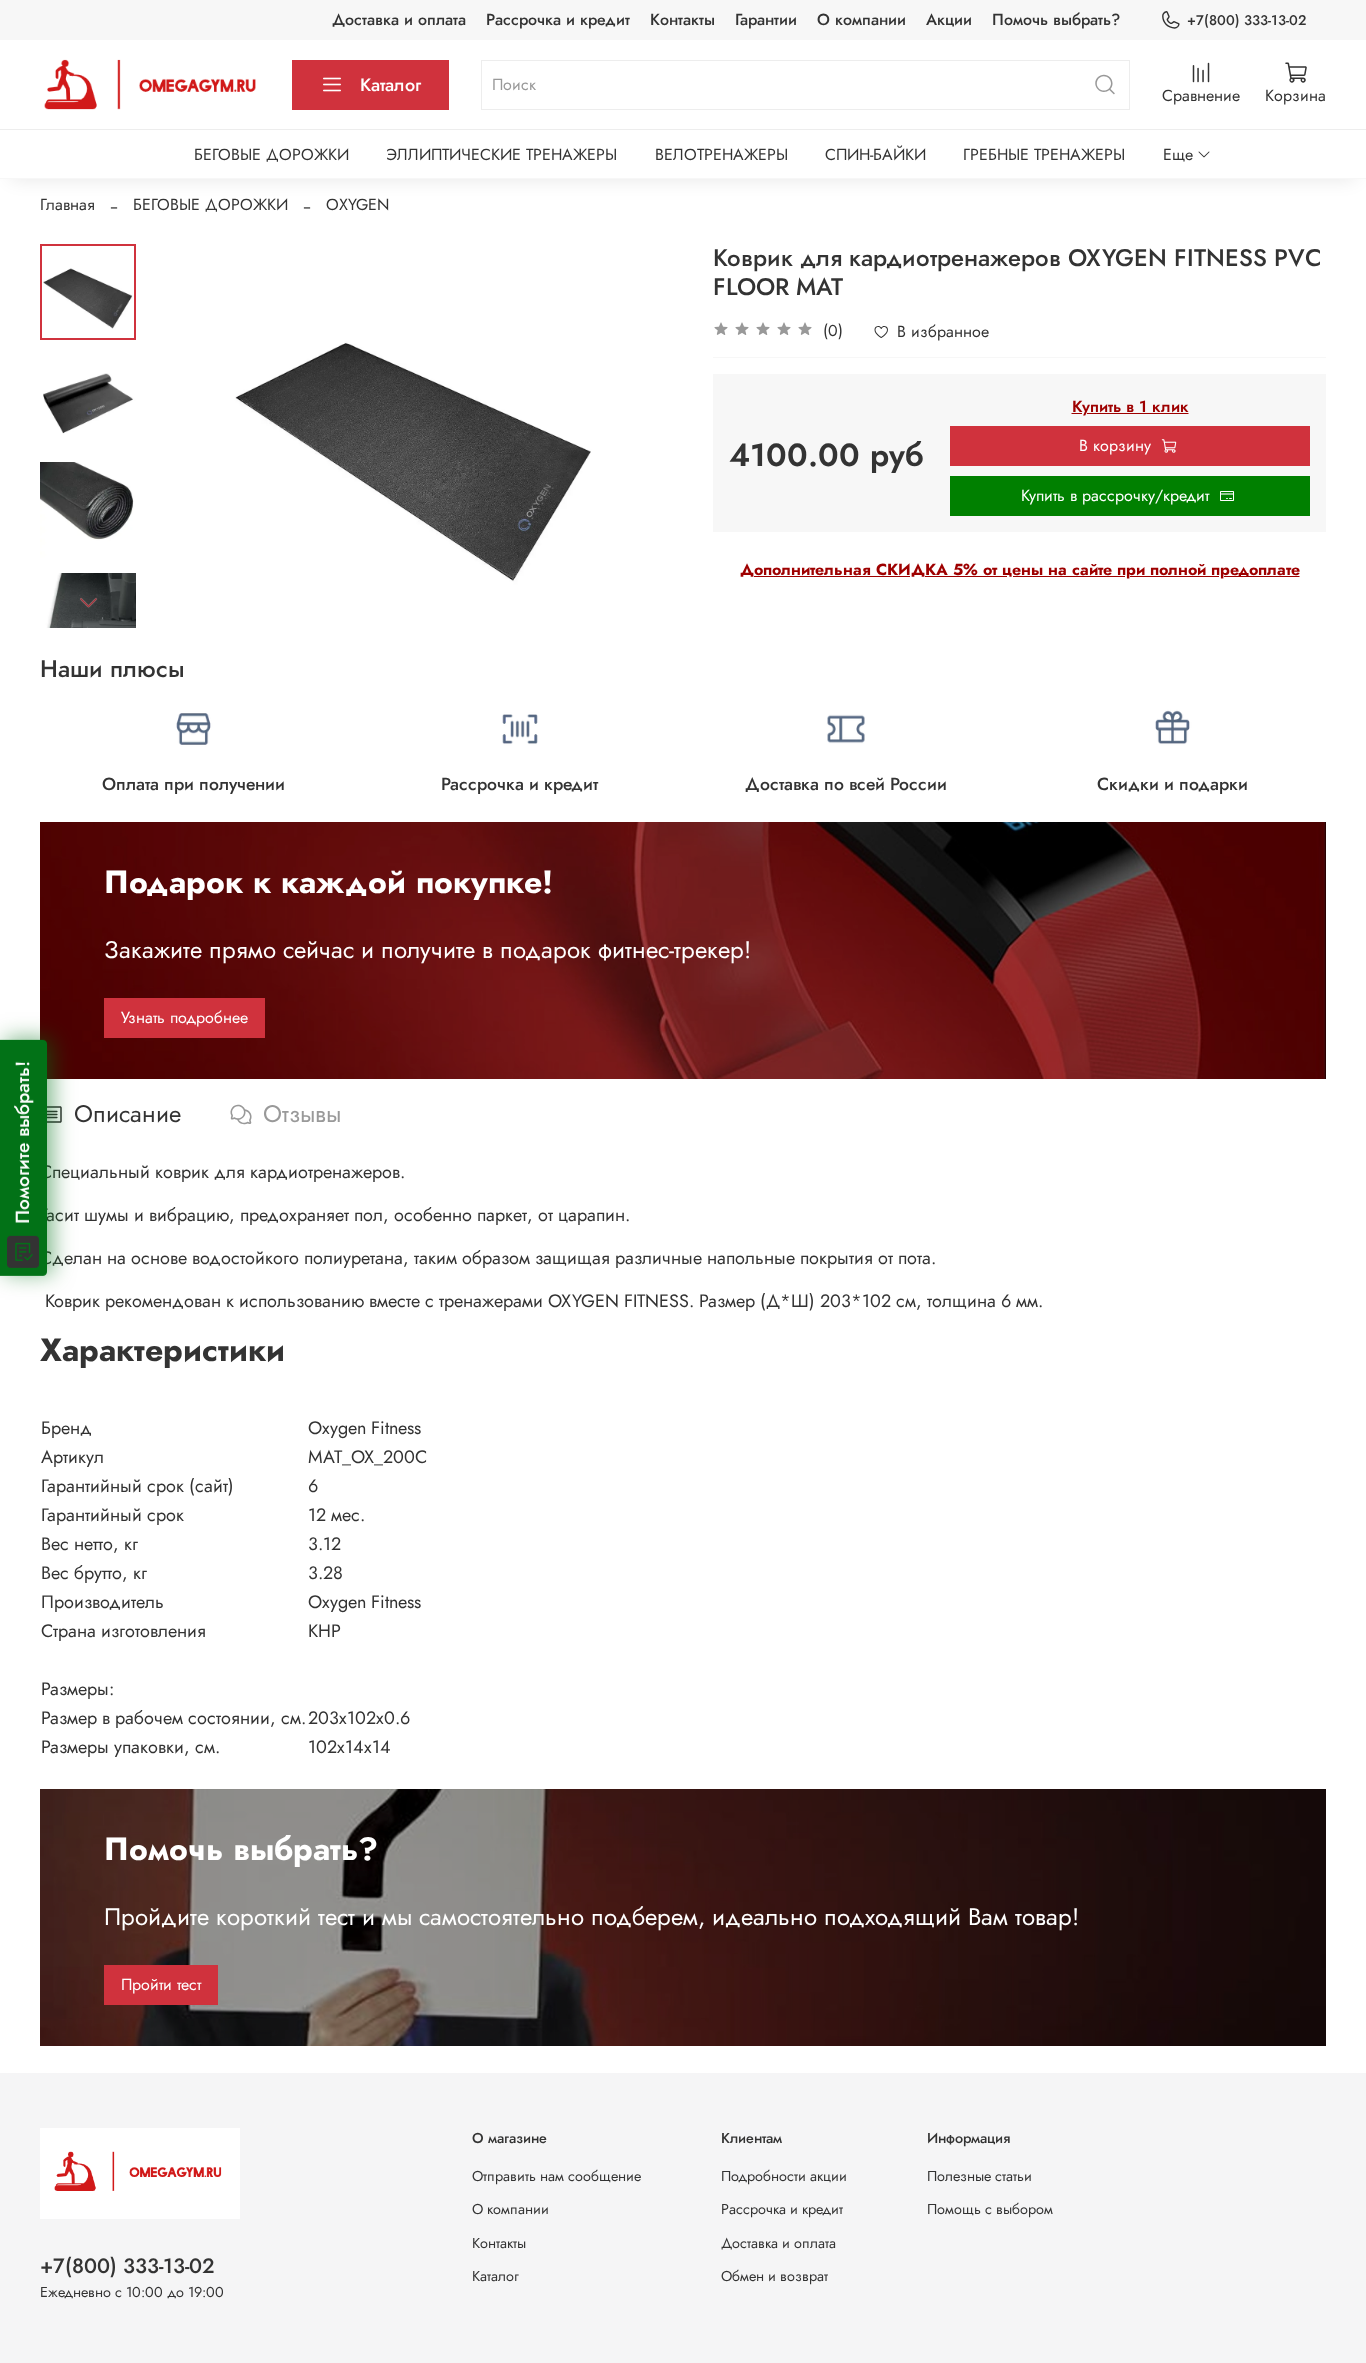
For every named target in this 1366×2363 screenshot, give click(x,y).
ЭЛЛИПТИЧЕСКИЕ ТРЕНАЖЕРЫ (501, 154)
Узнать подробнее (184, 1017)
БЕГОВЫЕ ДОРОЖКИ (271, 154)
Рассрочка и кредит (558, 19)
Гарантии (766, 19)
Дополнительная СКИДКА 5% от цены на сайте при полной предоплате (1020, 569)
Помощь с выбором (990, 2209)
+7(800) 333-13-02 (1246, 20)
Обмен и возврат (774, 2276)
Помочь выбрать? (1056, 19)
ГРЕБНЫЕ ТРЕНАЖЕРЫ (1044, 154)
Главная (67, 204)
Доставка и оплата (399, 19)
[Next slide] (88, 602)
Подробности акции (784, 2176)
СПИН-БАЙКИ (875, 154)
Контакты (682, 19)
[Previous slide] (186, 436)
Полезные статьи (979, 2176)
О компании (861, 19)
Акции (949, 19)
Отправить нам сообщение (556, 2176)
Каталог (390, 85)
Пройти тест (161, 1984)
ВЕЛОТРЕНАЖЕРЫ (721, 154)
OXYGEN (357, 204)
